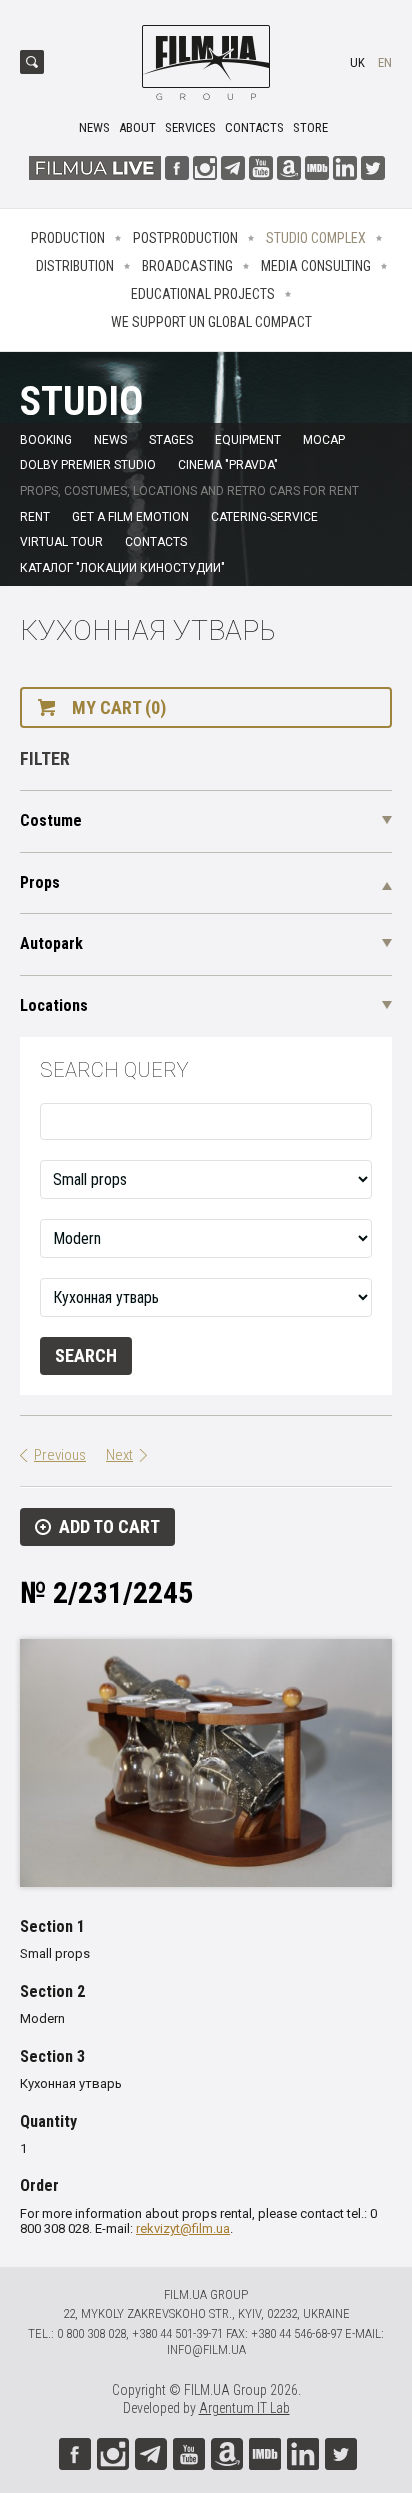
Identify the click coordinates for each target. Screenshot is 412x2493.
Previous (60, 1455)
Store (310, 127)
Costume (51, 820)
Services (190, 127)
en (385, 62)
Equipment (248, 440)
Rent (35, 517)
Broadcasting (187, 266)
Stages (171, 440)
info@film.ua (206, 2349)
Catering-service (264, 517)
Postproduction (185, 238)
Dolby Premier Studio (88, 465)
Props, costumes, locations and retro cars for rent (189, 491)
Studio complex (316, 238)
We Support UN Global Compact (211, 322)
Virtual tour (61, 542)
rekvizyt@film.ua (183, 2228)
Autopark (51, 943)
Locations (54, 1005)
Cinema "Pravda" (228, 465)
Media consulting (316, 266)
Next (119, 1455)
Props (40, 882)
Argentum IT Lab (244, 2408)
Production (68, 238)
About (137, 127)
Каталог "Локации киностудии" (122, 568)
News (94, 127)
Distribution (75, 266)
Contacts (254, 127)
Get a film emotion (130, 517)
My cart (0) (119, 707)
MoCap (324, 440)
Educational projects (203, 294)
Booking (46, 440)
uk (357, 62)
